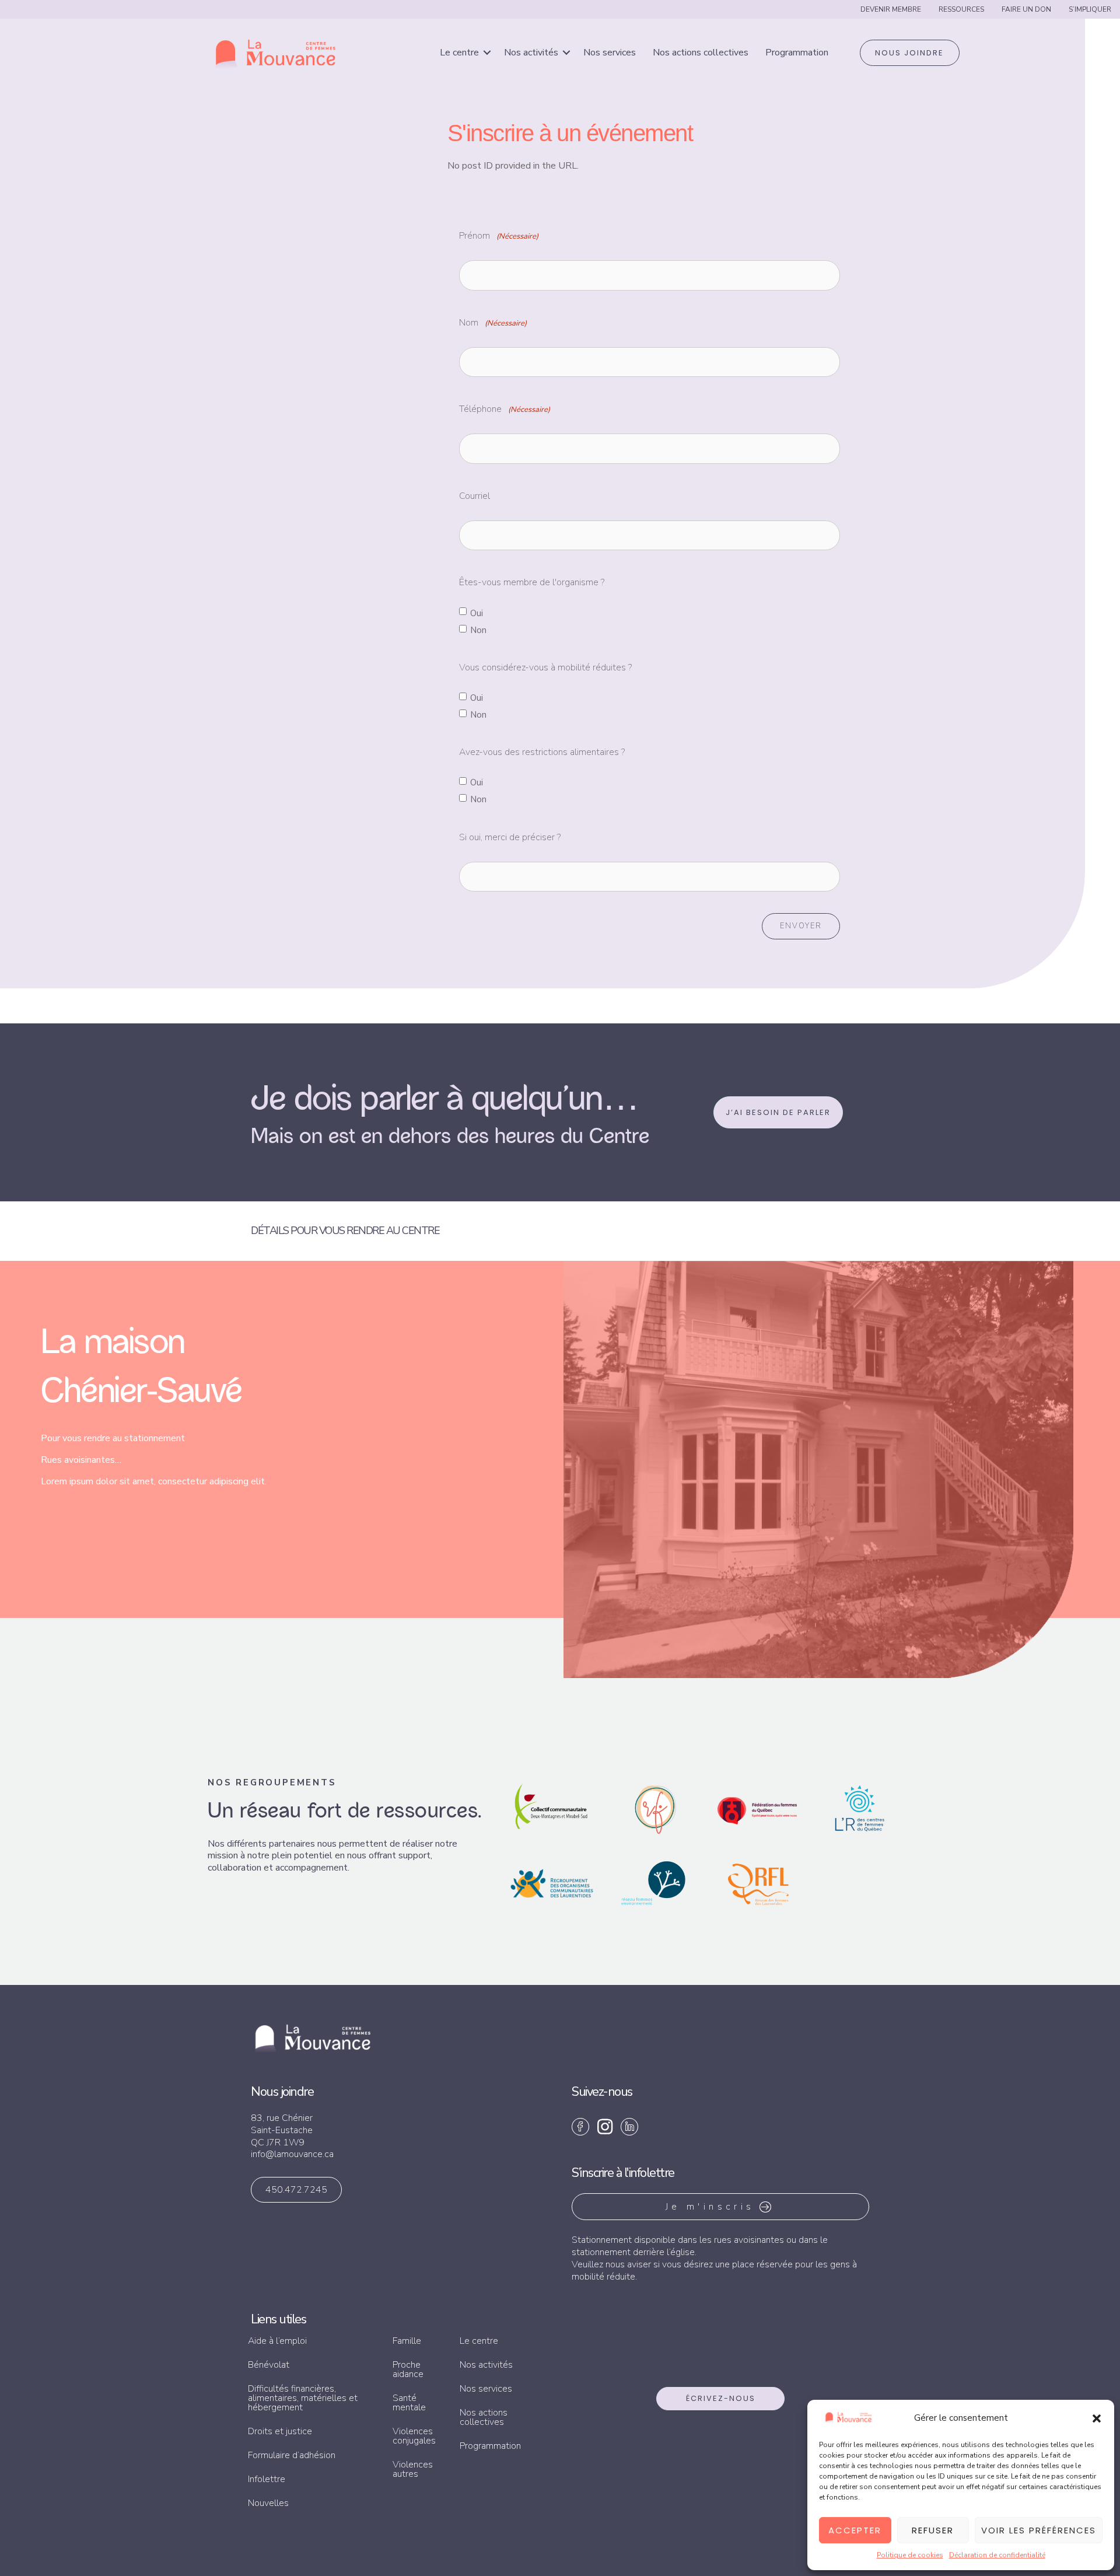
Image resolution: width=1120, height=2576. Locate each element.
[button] (1097, 2418)
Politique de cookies (910, 2555)
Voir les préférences (1039, 2530)
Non (478, 630)
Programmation (797, 53)
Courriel (475, 496)
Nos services (610, 53)
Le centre (459, 53)
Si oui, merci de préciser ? (510, 837)
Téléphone (505, 409)
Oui (477, 613)
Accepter (855, 2530)
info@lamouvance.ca (292, 2154)
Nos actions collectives (701, 53)
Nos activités (531, 53)
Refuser (933, 2530)
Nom (493, 323)
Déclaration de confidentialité (997, 2555)
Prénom (499, 236)
